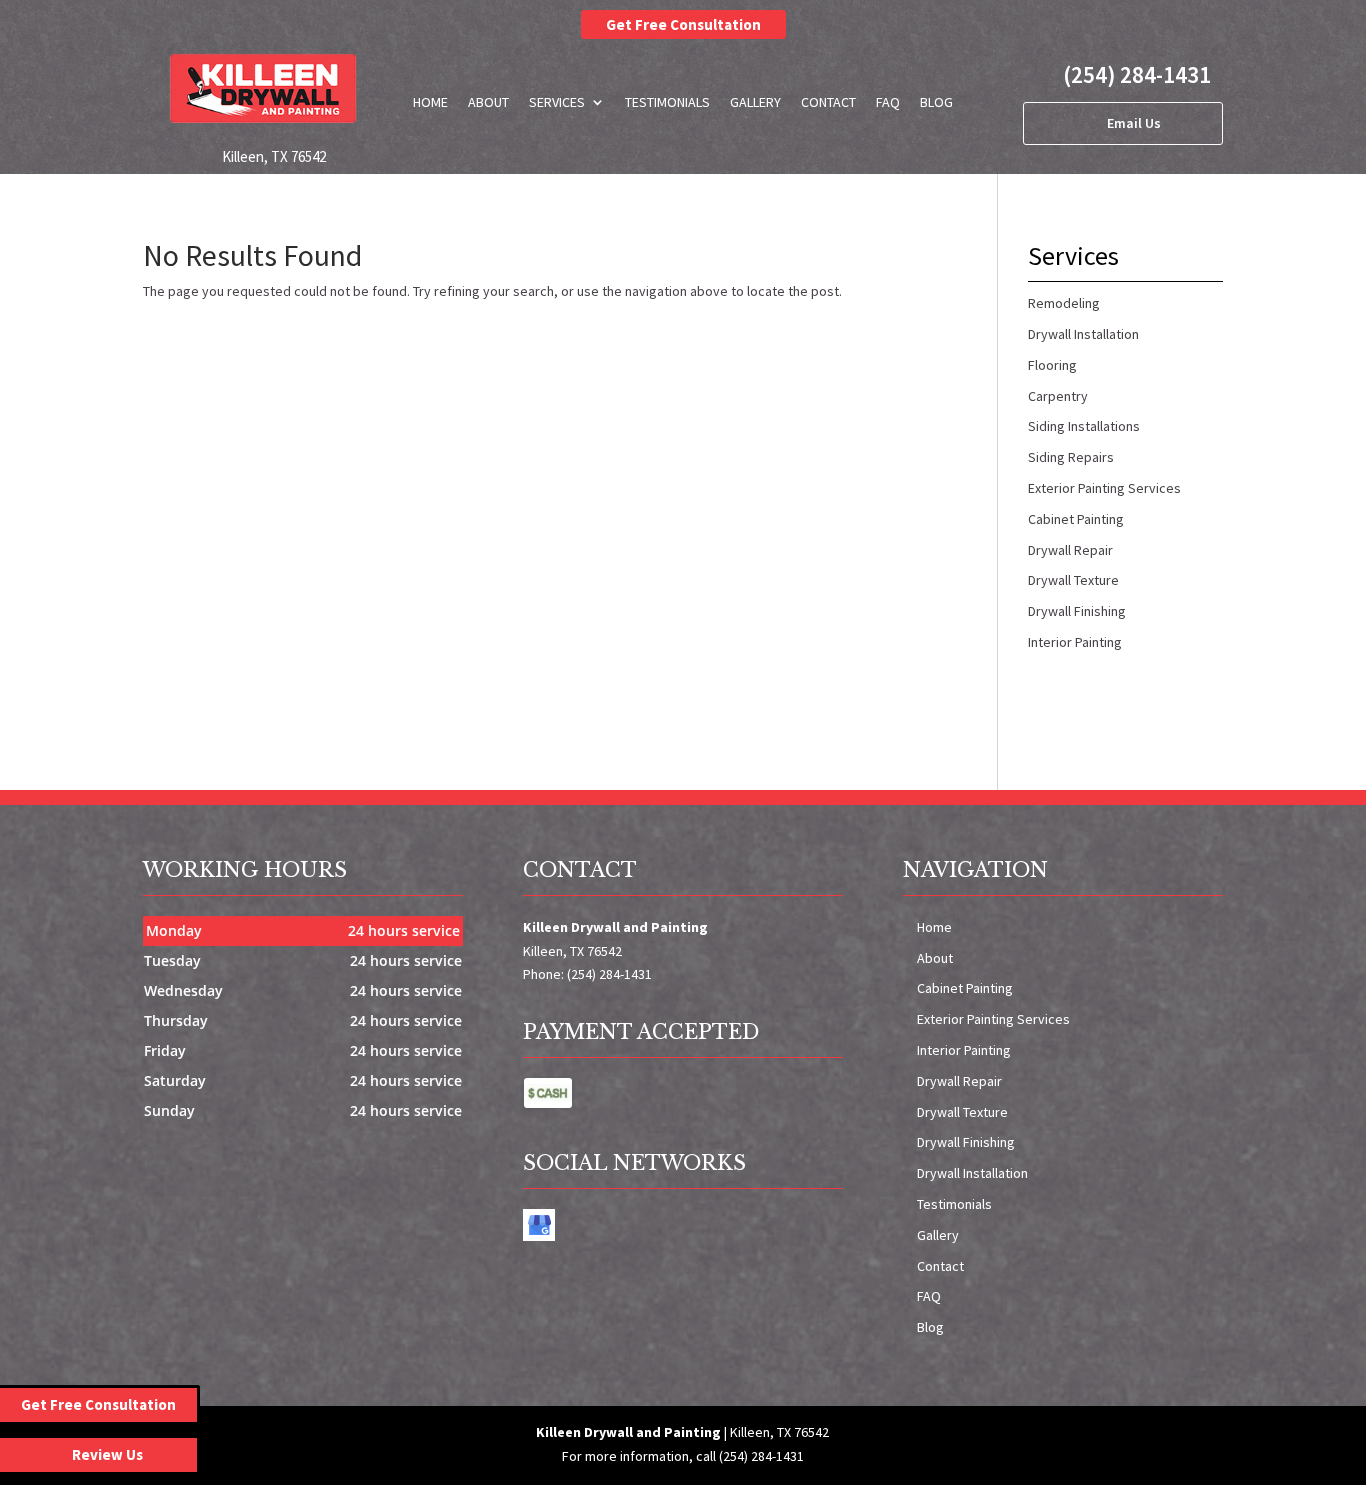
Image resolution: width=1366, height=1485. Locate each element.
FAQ (888, 102)
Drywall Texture (962, 1112)
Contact (828, 102)
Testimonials (667, 102)
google (539, 1225)
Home (430, 102)
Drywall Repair (959, 1081)
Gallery (755, 102)
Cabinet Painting (965, 988)
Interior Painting (964, 1050)
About (488, 102)
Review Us (107, 1454)
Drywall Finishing (966, 1142)
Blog (936, 102)
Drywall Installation (972, 1173)
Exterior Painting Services (993, 1019)
